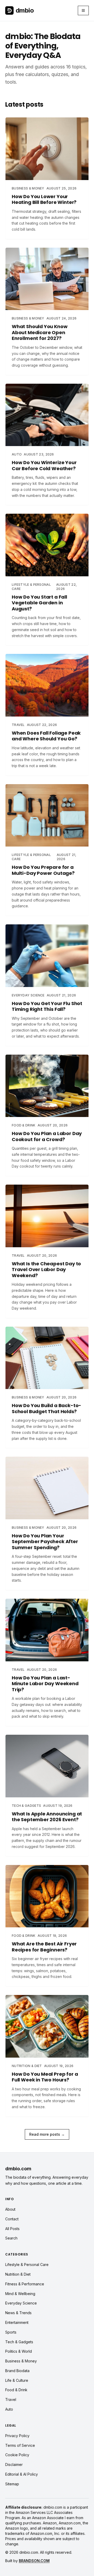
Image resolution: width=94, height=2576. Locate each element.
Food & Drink (16, 2390)
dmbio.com (18, 2169)
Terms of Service (20, 2445)
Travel (11, 2399)
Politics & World (19, 2351)
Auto (9, 2409)
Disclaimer (14, 2464)
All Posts (12, 2229)
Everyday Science (21, 2303)
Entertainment (17, 2322)
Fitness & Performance (25, 2284)
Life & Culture (17, 2380)
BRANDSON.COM (34, 2561)
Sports (11, 2332)
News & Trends (18, 2313)
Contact (12, 2219)
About (10, 2209)
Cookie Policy (17, 2455)
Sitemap (12, 2484)
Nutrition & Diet (18, 2274)
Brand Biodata (17, 2371)
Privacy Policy (17, 2436)
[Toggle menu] (83, 10)
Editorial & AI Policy (22, 2474)
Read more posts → (47, 2134)
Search (11, 2238)
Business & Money (21, 2361)
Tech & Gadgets (19, 2342)
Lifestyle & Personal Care (27, 2265)
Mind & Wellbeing (20, 2294)
